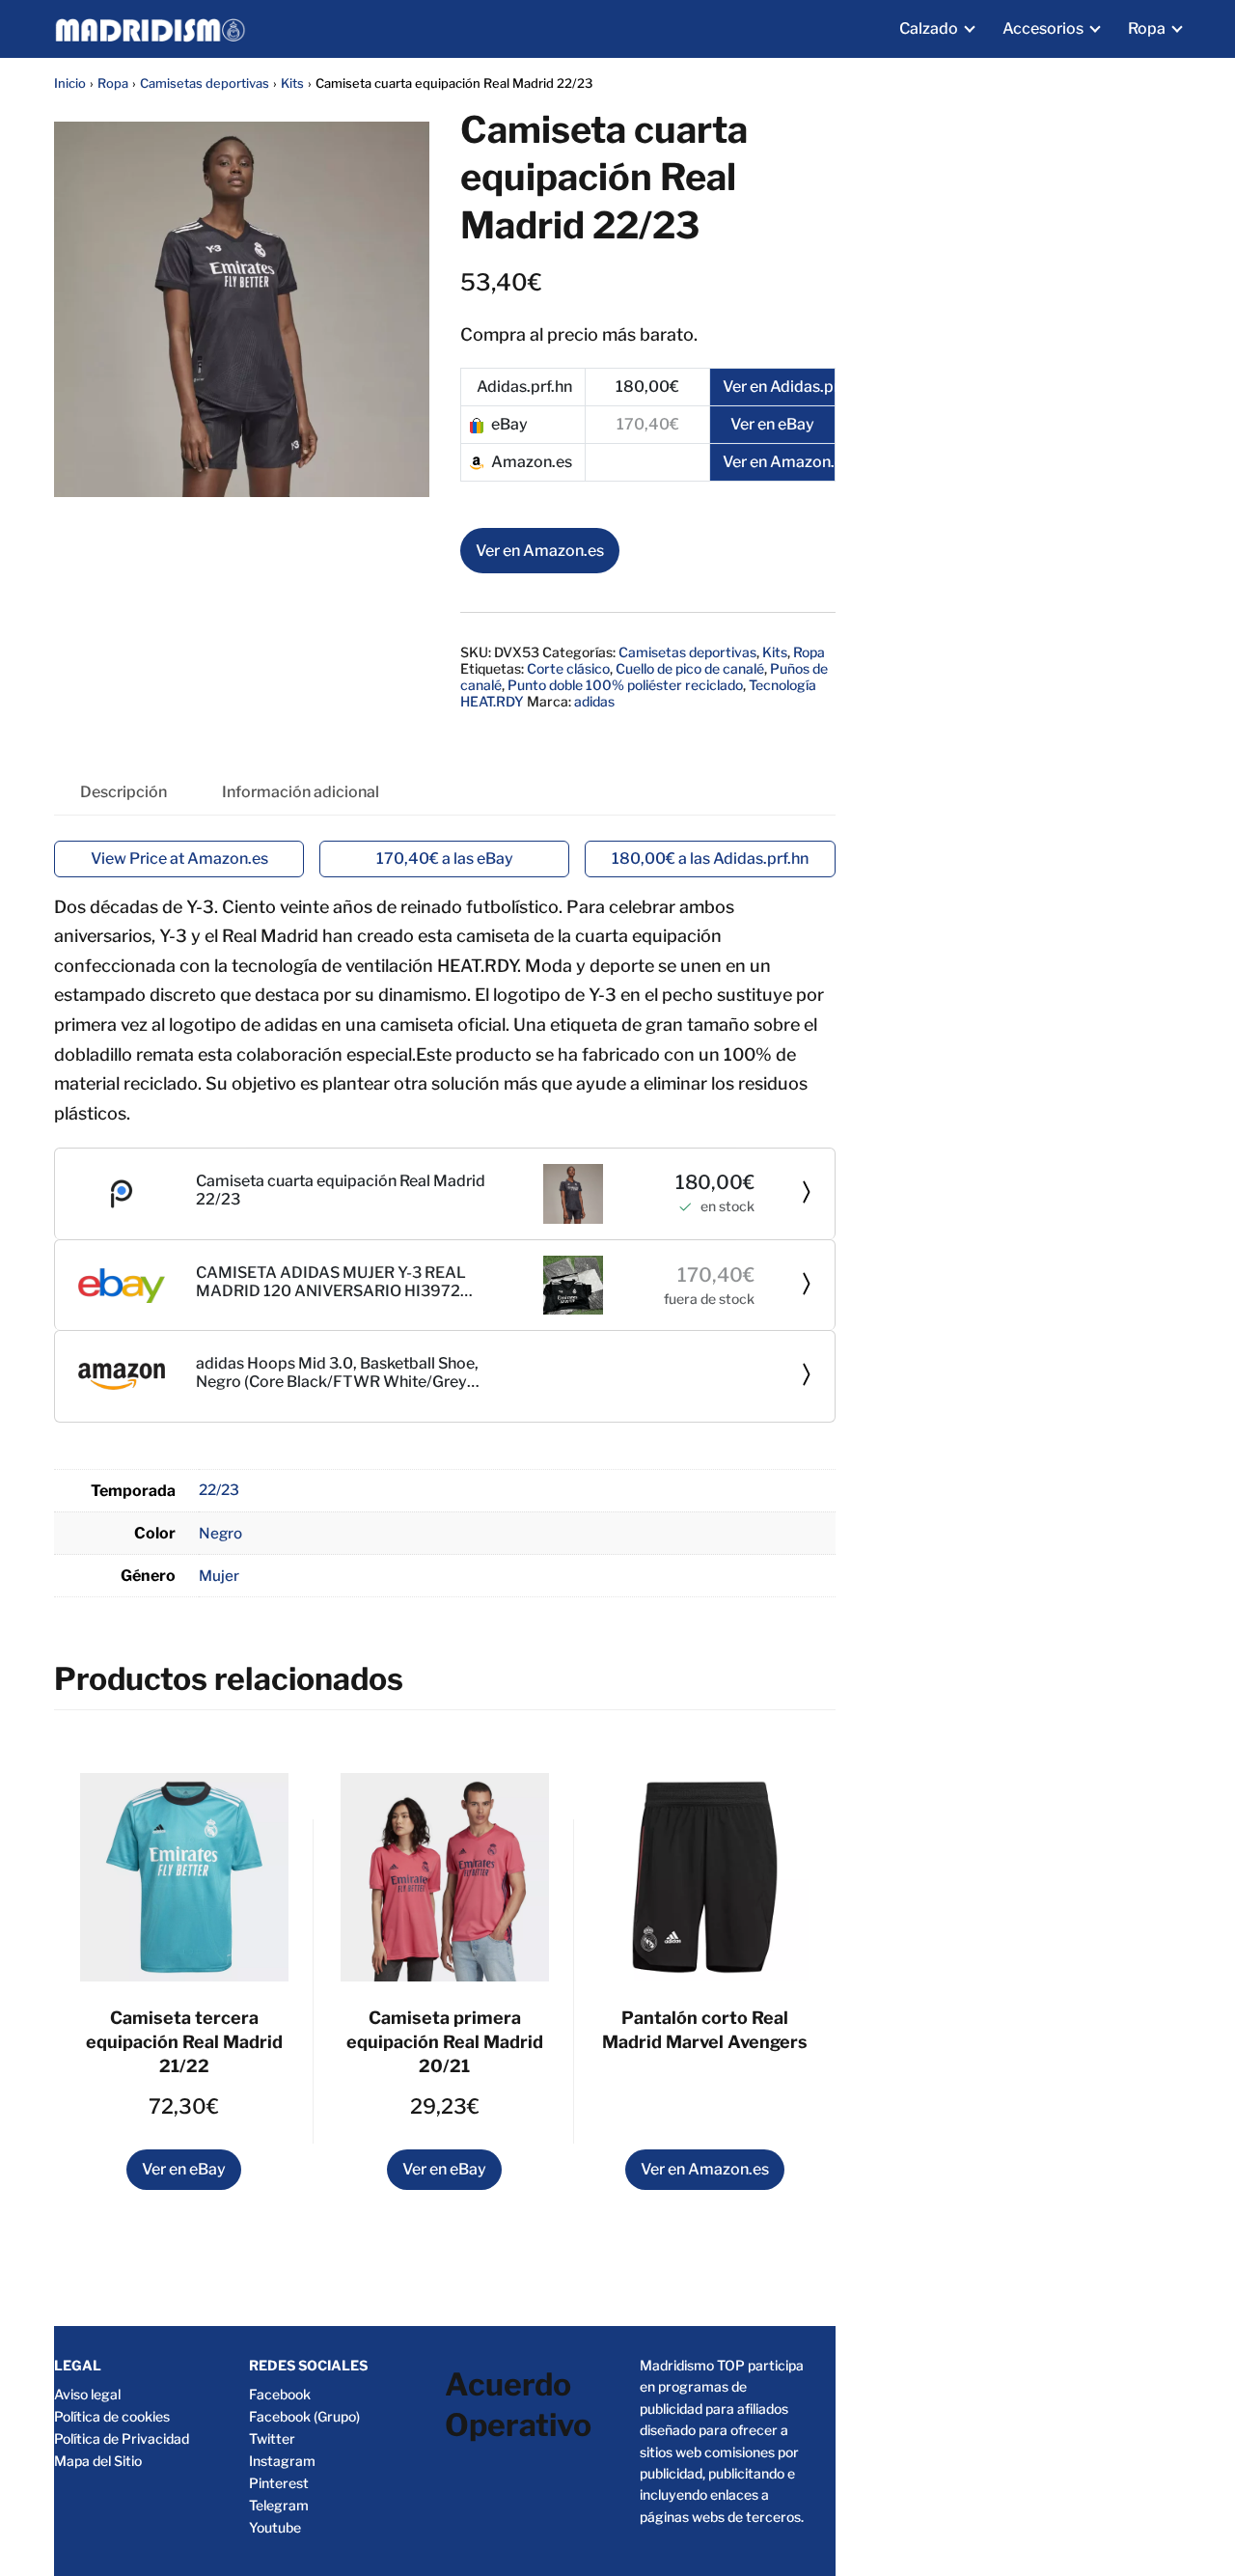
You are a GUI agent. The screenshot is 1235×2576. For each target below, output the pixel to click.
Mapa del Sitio (98, 2461)
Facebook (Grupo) (304, 2416)
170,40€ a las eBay (445, 859)
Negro (220, 1533)
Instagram (282, 2461)
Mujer (219, 1576)
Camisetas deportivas (205, 83)
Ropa (1147, 28)
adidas (594, 701)
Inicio (70, 83)
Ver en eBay (184, 2169)
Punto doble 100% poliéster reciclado (625, 685)
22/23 (219, 1490)
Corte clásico (568, 668)
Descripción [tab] (123, 792)
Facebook (280, 2394)
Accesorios (1043, 28)
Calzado (929, 28)
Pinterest (279, 2483)
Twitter (272, 2438)
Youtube (275, 2527)
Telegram (279, 2505)
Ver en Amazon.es (540, 551)
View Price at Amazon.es (179, 859)
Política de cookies (112, 2416)
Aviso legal (87, 2394)
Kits (292, 83)
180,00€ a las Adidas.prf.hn (710, 859)
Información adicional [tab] (301, 792)
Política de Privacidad (122, 2438)
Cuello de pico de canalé (690, 668)
